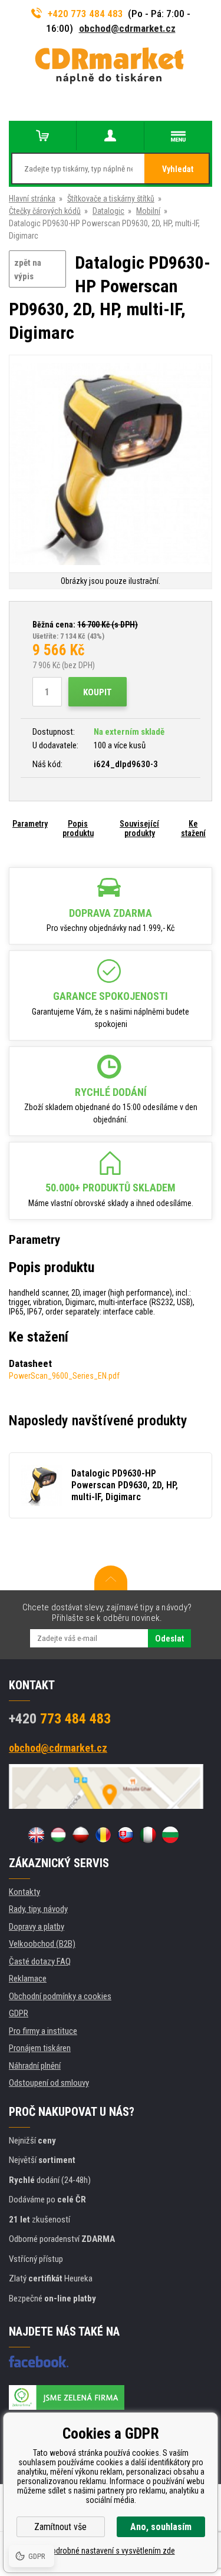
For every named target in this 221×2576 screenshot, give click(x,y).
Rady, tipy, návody (38, 1909)
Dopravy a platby (37, 1927)
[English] (36, 1835)
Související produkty (139, 828)
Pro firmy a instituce (43, 2031)
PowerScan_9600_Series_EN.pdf (64, 1376)
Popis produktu (78, 828)
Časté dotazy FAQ (40, 1961)
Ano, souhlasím (161, 2527)
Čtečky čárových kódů (45, 211)
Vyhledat (178, 169)
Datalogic (108, 211)
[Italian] (148, 1835)
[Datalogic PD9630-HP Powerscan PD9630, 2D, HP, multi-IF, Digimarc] (111, 465)
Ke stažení (193, 828)
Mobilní (148, 211)
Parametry (30, 824)
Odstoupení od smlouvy (49, 2083)
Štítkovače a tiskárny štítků (111, 199)
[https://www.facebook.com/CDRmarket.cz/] (39, 2362)
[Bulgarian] (170, 1835)
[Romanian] (103, 1835)
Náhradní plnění (35, 2066)
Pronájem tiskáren (40, 2048)
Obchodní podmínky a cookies (60, 1996)
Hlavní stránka (32, 199)
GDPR (19, 2013)
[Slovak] (126, 1835)
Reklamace (28, 1979)
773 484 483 (60, 1719)
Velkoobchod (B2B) (42, 1944)
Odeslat (169, 1639)
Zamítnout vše (60, 2527)
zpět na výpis (28, 270)
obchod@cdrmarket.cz (127, 28)
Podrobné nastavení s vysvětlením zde (111, 2551)
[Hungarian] (58, 1835)
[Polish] (81, 1835)
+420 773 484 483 (85, 14)
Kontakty (24, 1892)
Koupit (98, 692)
